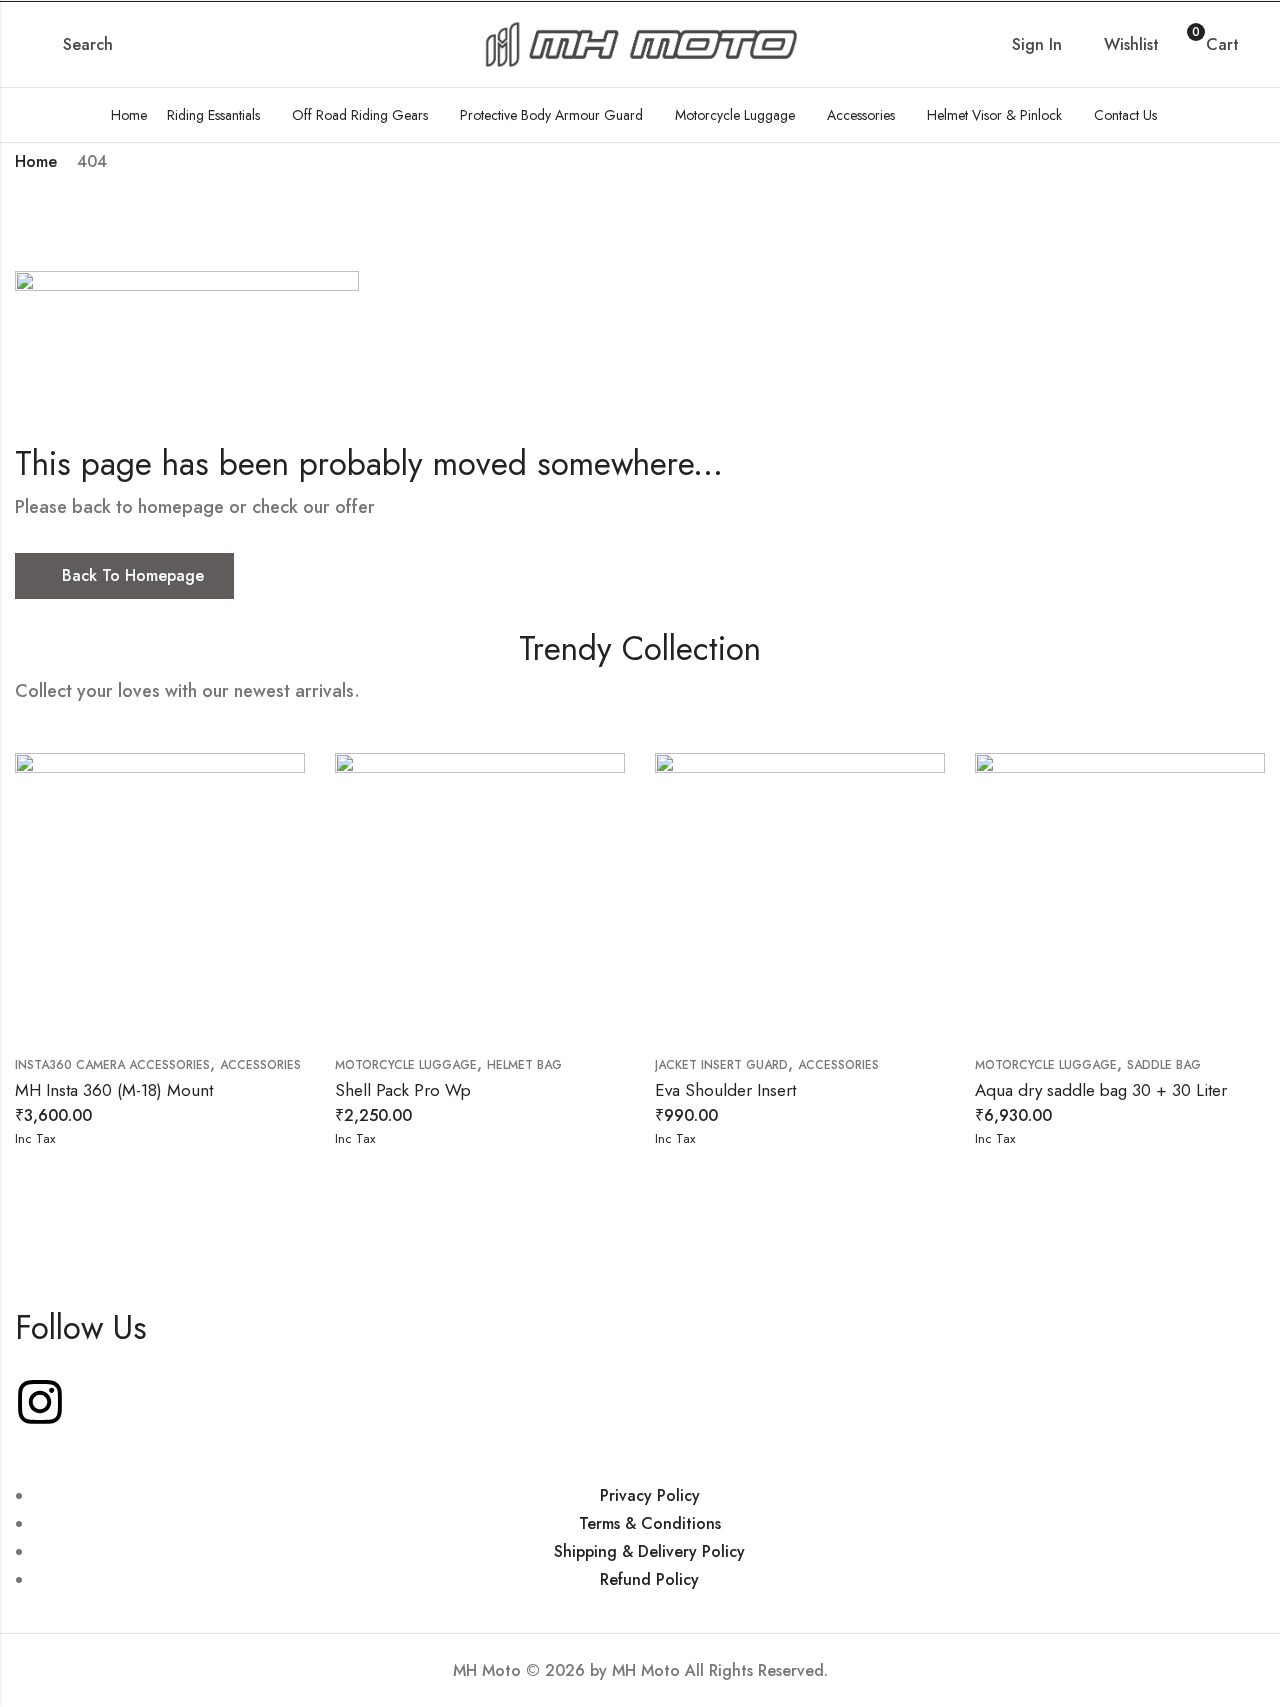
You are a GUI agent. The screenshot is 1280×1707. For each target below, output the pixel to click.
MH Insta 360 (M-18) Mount (114, 1090)
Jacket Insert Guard (721, 1065)
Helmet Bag (524, 1065)
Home (36, 161)
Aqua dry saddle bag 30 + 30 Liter (1101, 1090)
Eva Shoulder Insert (725, 1090)
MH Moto (648, 1670)
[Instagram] (40, 1402)
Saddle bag (1164, 1065)
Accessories (260, 1065)
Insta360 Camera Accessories (112, 1065)
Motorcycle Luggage (406, 1065)
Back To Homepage (133, 575)
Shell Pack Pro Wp (403, 1090)
